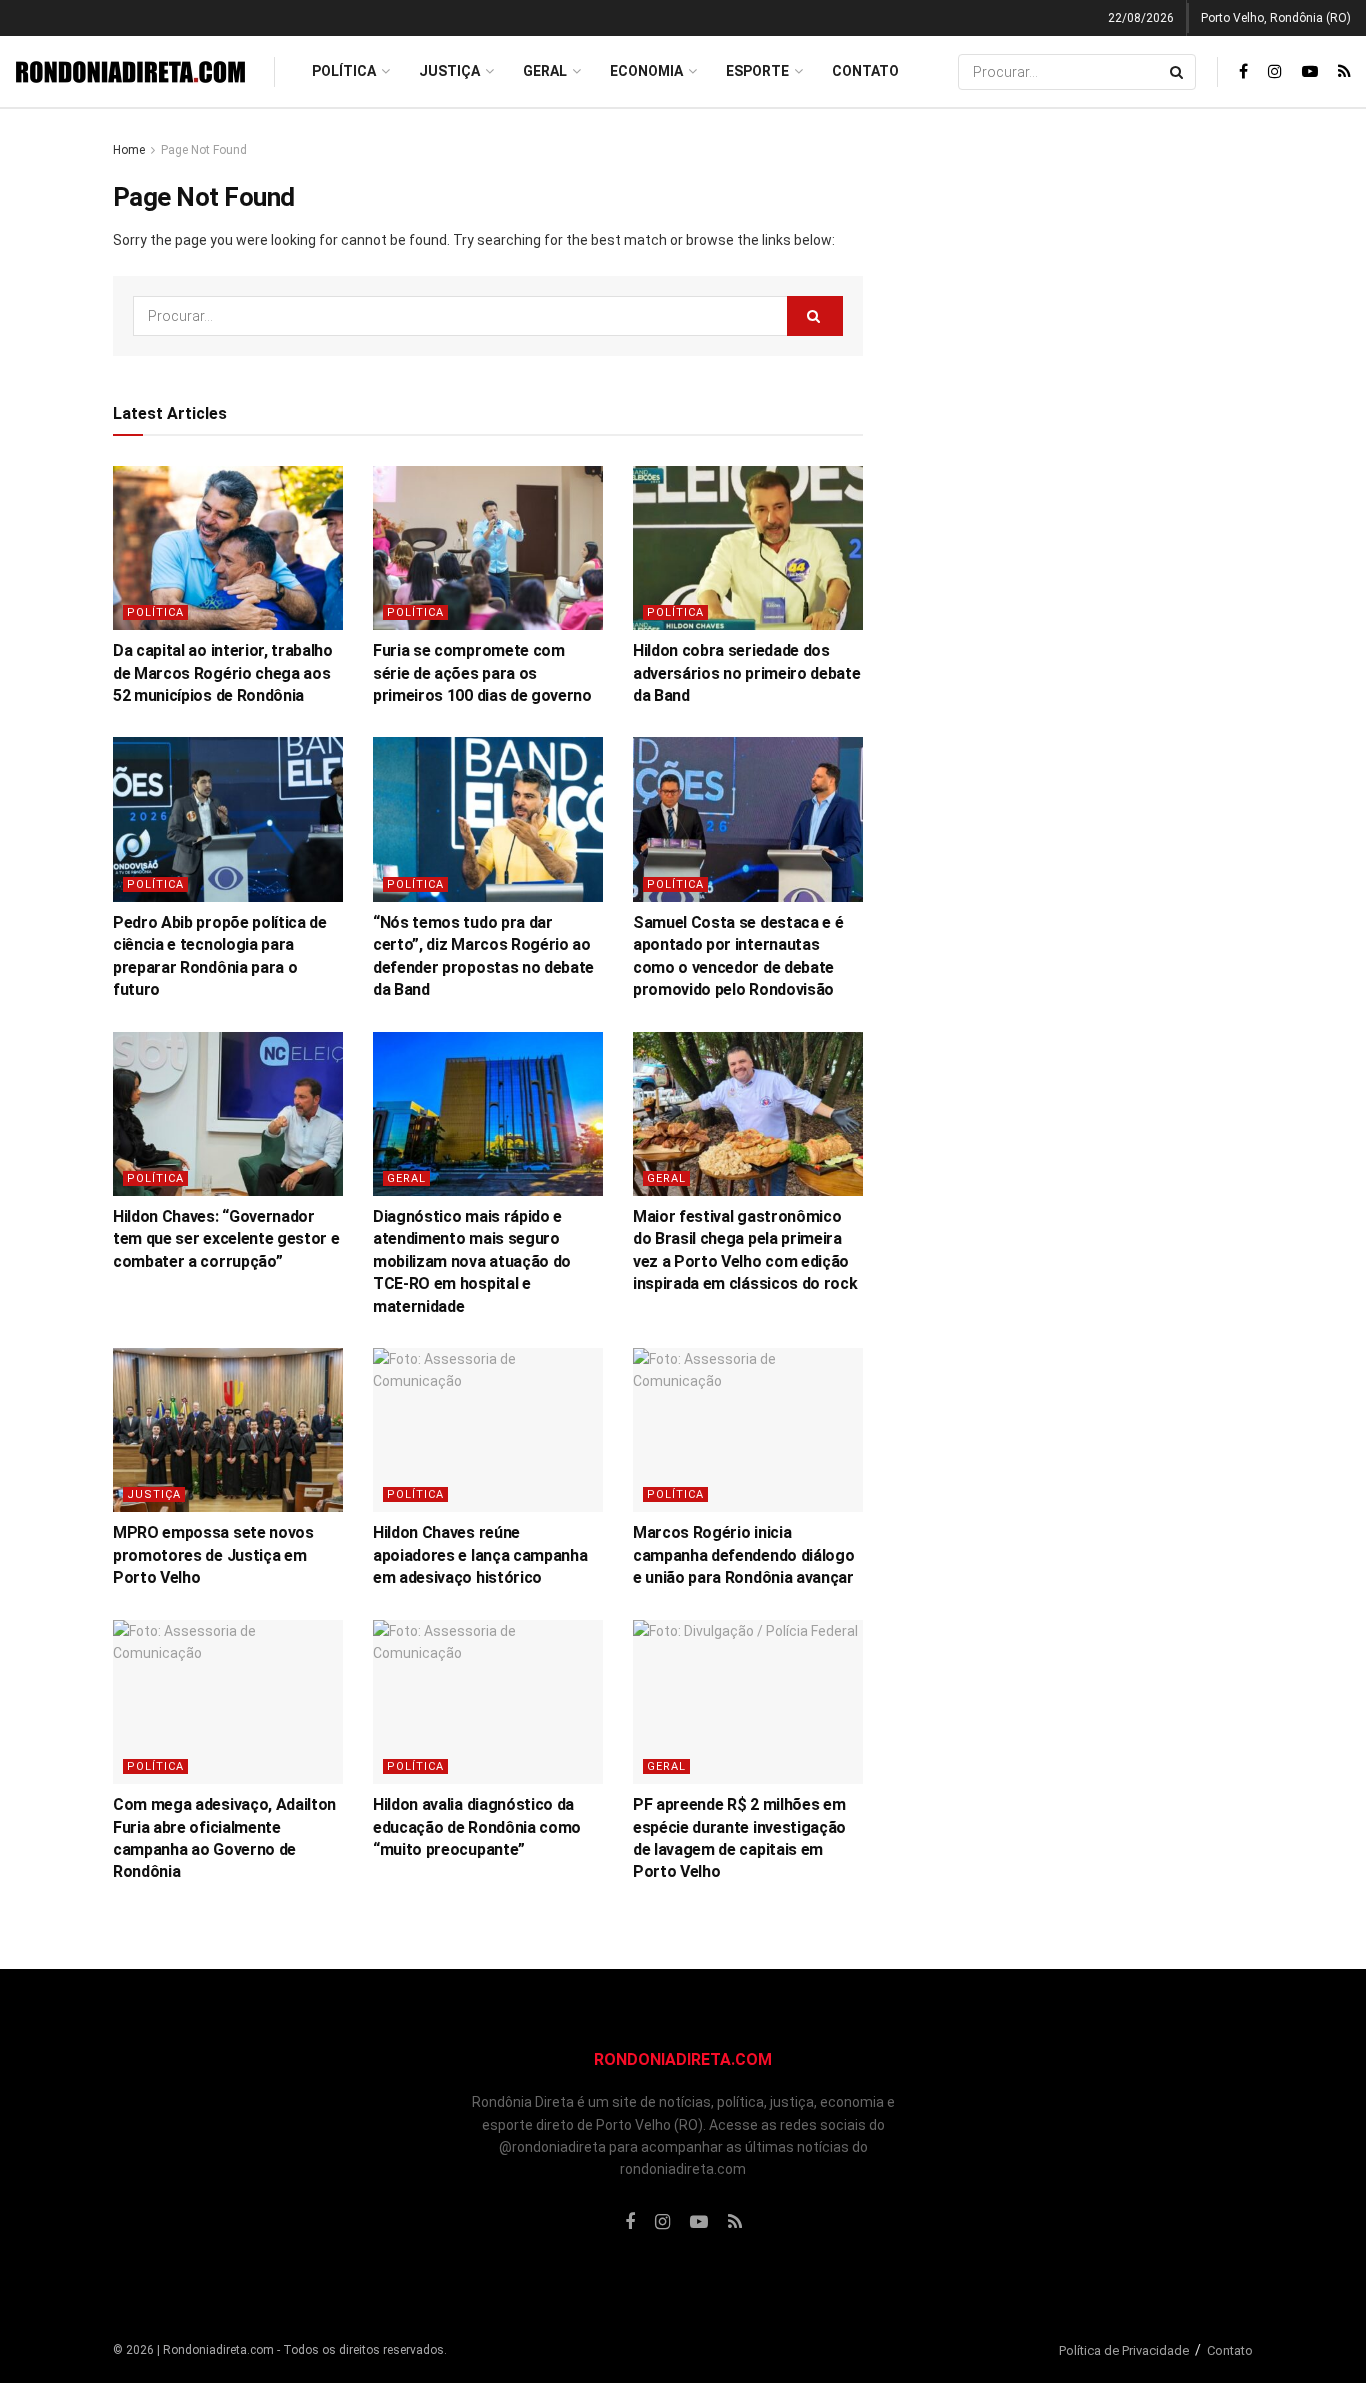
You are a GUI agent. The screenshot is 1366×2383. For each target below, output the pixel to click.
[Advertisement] (1081, 439)
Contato (865, 71)
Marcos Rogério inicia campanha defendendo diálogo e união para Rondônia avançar (743, 1555)
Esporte (757, 71)
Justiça (449, 71)
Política (344, 71)
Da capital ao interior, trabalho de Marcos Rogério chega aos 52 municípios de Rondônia (223, 673)
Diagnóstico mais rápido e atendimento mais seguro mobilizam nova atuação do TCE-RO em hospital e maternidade (472, 1261)
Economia (646, 71)
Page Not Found (204, 150)
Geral (545, 71)
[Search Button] (1178, 72)
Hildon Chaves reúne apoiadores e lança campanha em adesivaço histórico (480, 1555)
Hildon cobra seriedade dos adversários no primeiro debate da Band (746, 673)
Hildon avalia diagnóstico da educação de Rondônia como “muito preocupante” (477, 1827)
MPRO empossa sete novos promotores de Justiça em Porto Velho (213, 1555)
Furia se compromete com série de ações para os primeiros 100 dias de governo (482, 673)
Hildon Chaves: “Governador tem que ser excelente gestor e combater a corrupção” (226, 1239)
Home (129, 150)
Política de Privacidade (1124, 2350)
